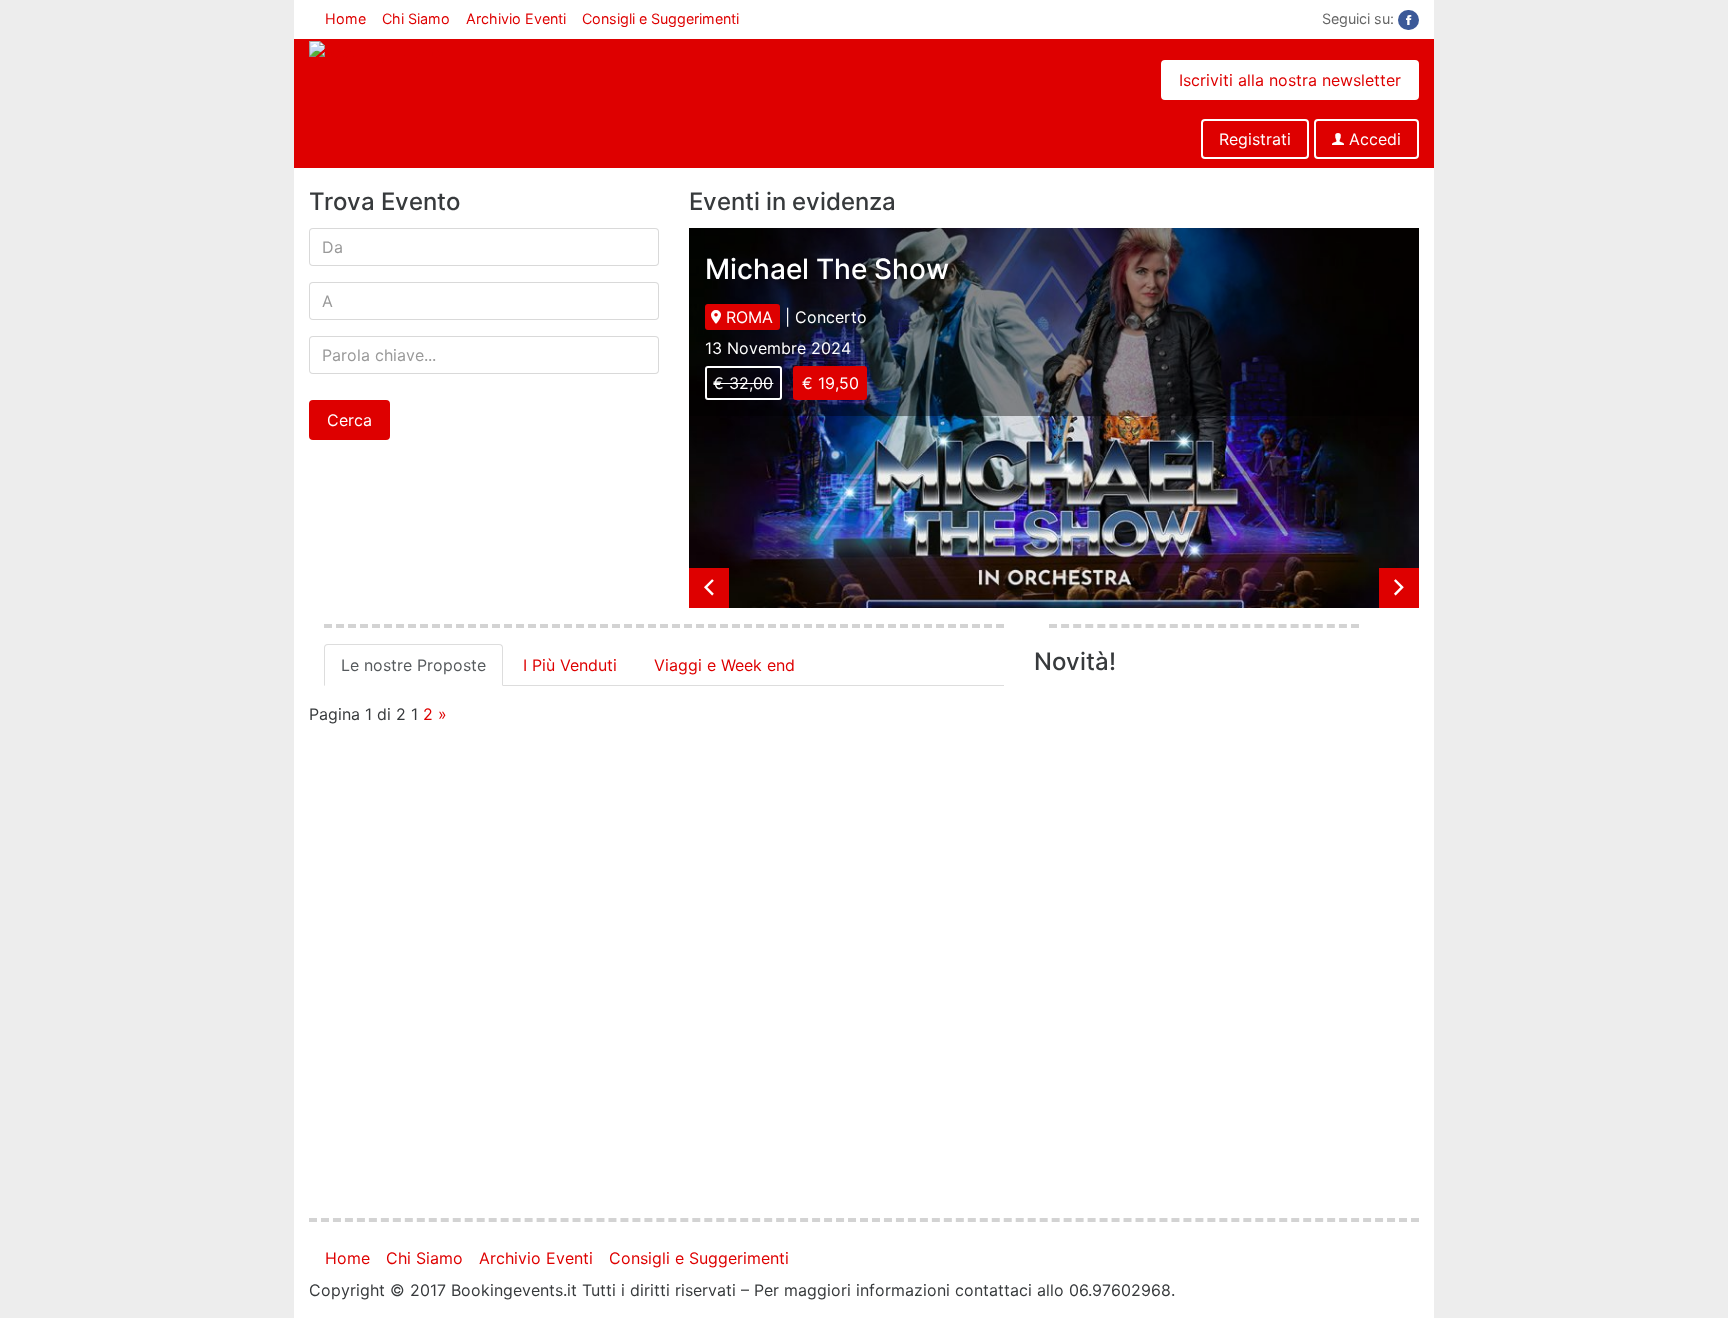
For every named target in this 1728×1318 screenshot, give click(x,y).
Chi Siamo (416, 18)
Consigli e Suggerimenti (660, 18)
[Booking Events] (376, 51)
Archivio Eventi (516, 18)
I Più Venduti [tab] (570, 665)
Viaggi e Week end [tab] (724, 665)
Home (345, 18)
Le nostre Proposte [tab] (413, 665)
